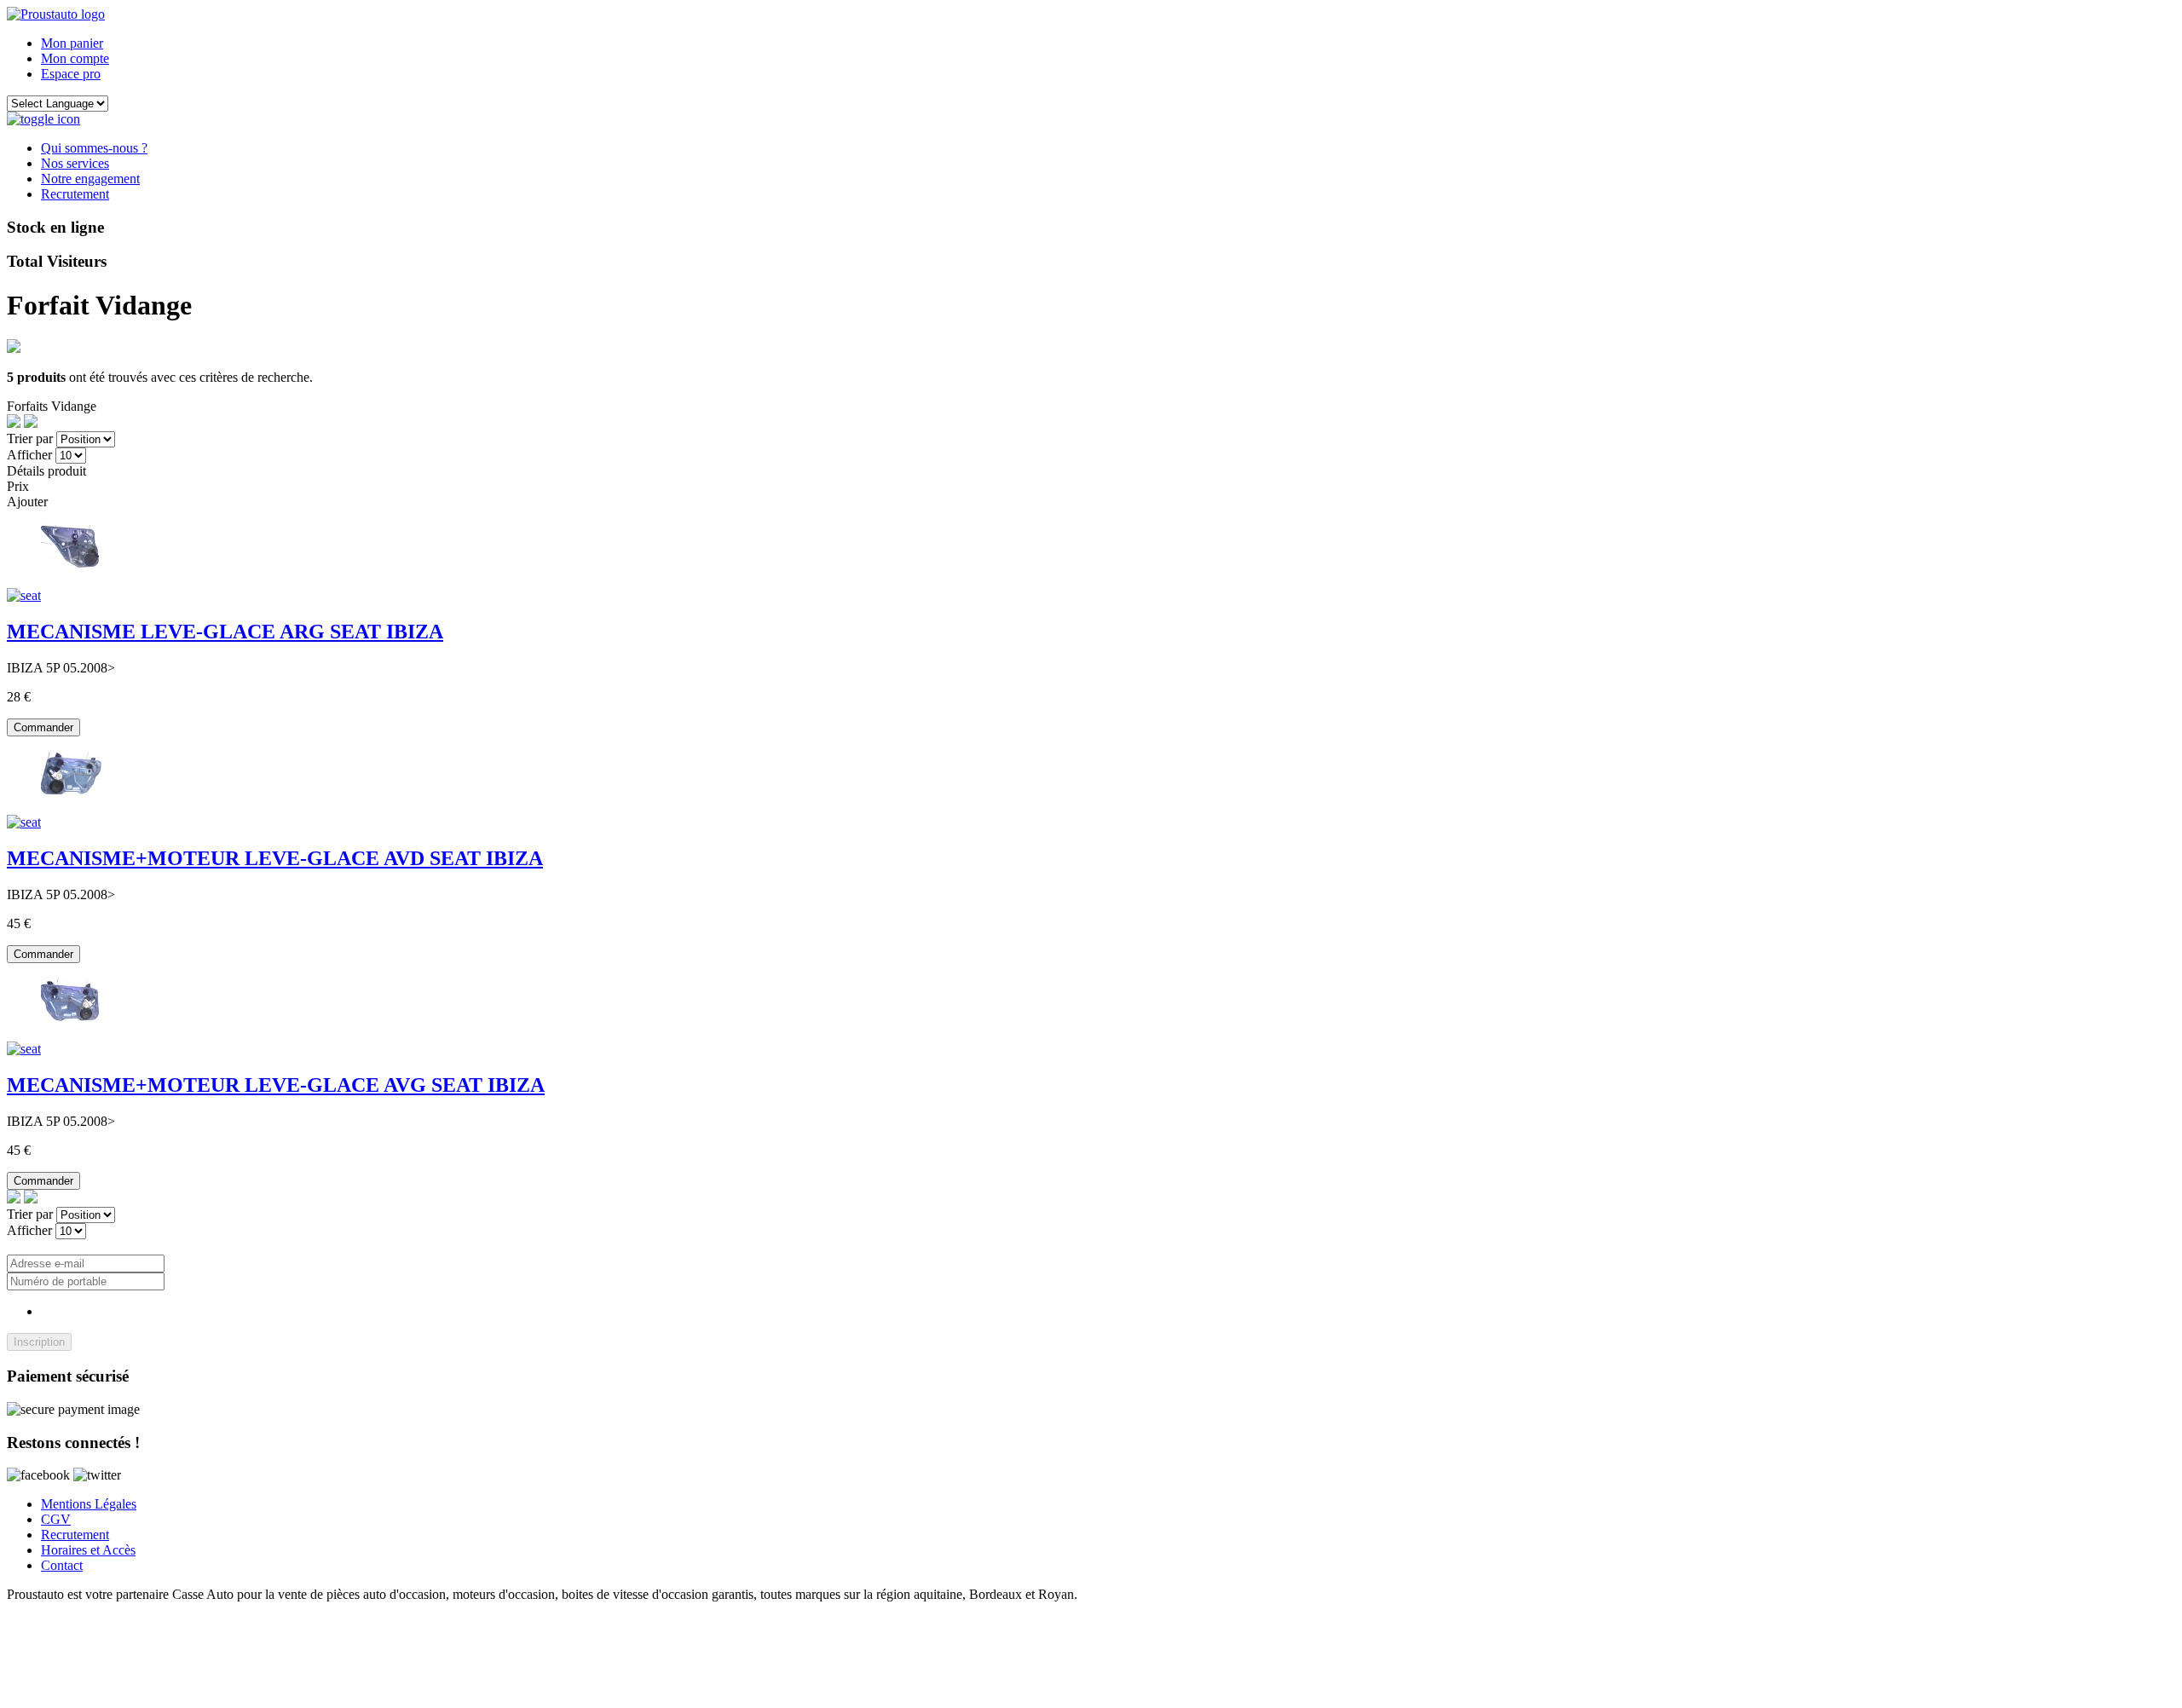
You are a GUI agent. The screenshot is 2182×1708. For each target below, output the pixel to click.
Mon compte (75, 58)
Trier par (30, 439)
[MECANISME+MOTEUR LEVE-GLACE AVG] (71, 1020)
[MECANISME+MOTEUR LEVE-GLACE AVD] (71, 793)
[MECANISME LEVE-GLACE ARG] (71, 566)
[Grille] (31, 423)
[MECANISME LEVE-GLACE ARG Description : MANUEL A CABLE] (24, 595)
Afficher (29, 455)
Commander (43, 727)
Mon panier (72, 43)
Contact (62, 1565)
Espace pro (71, 74)
